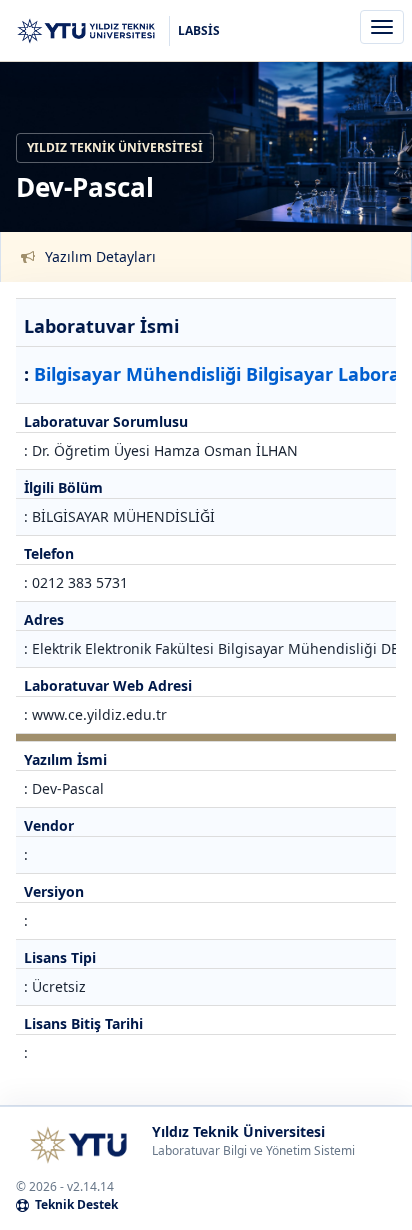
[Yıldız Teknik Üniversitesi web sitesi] (78, 1145)
